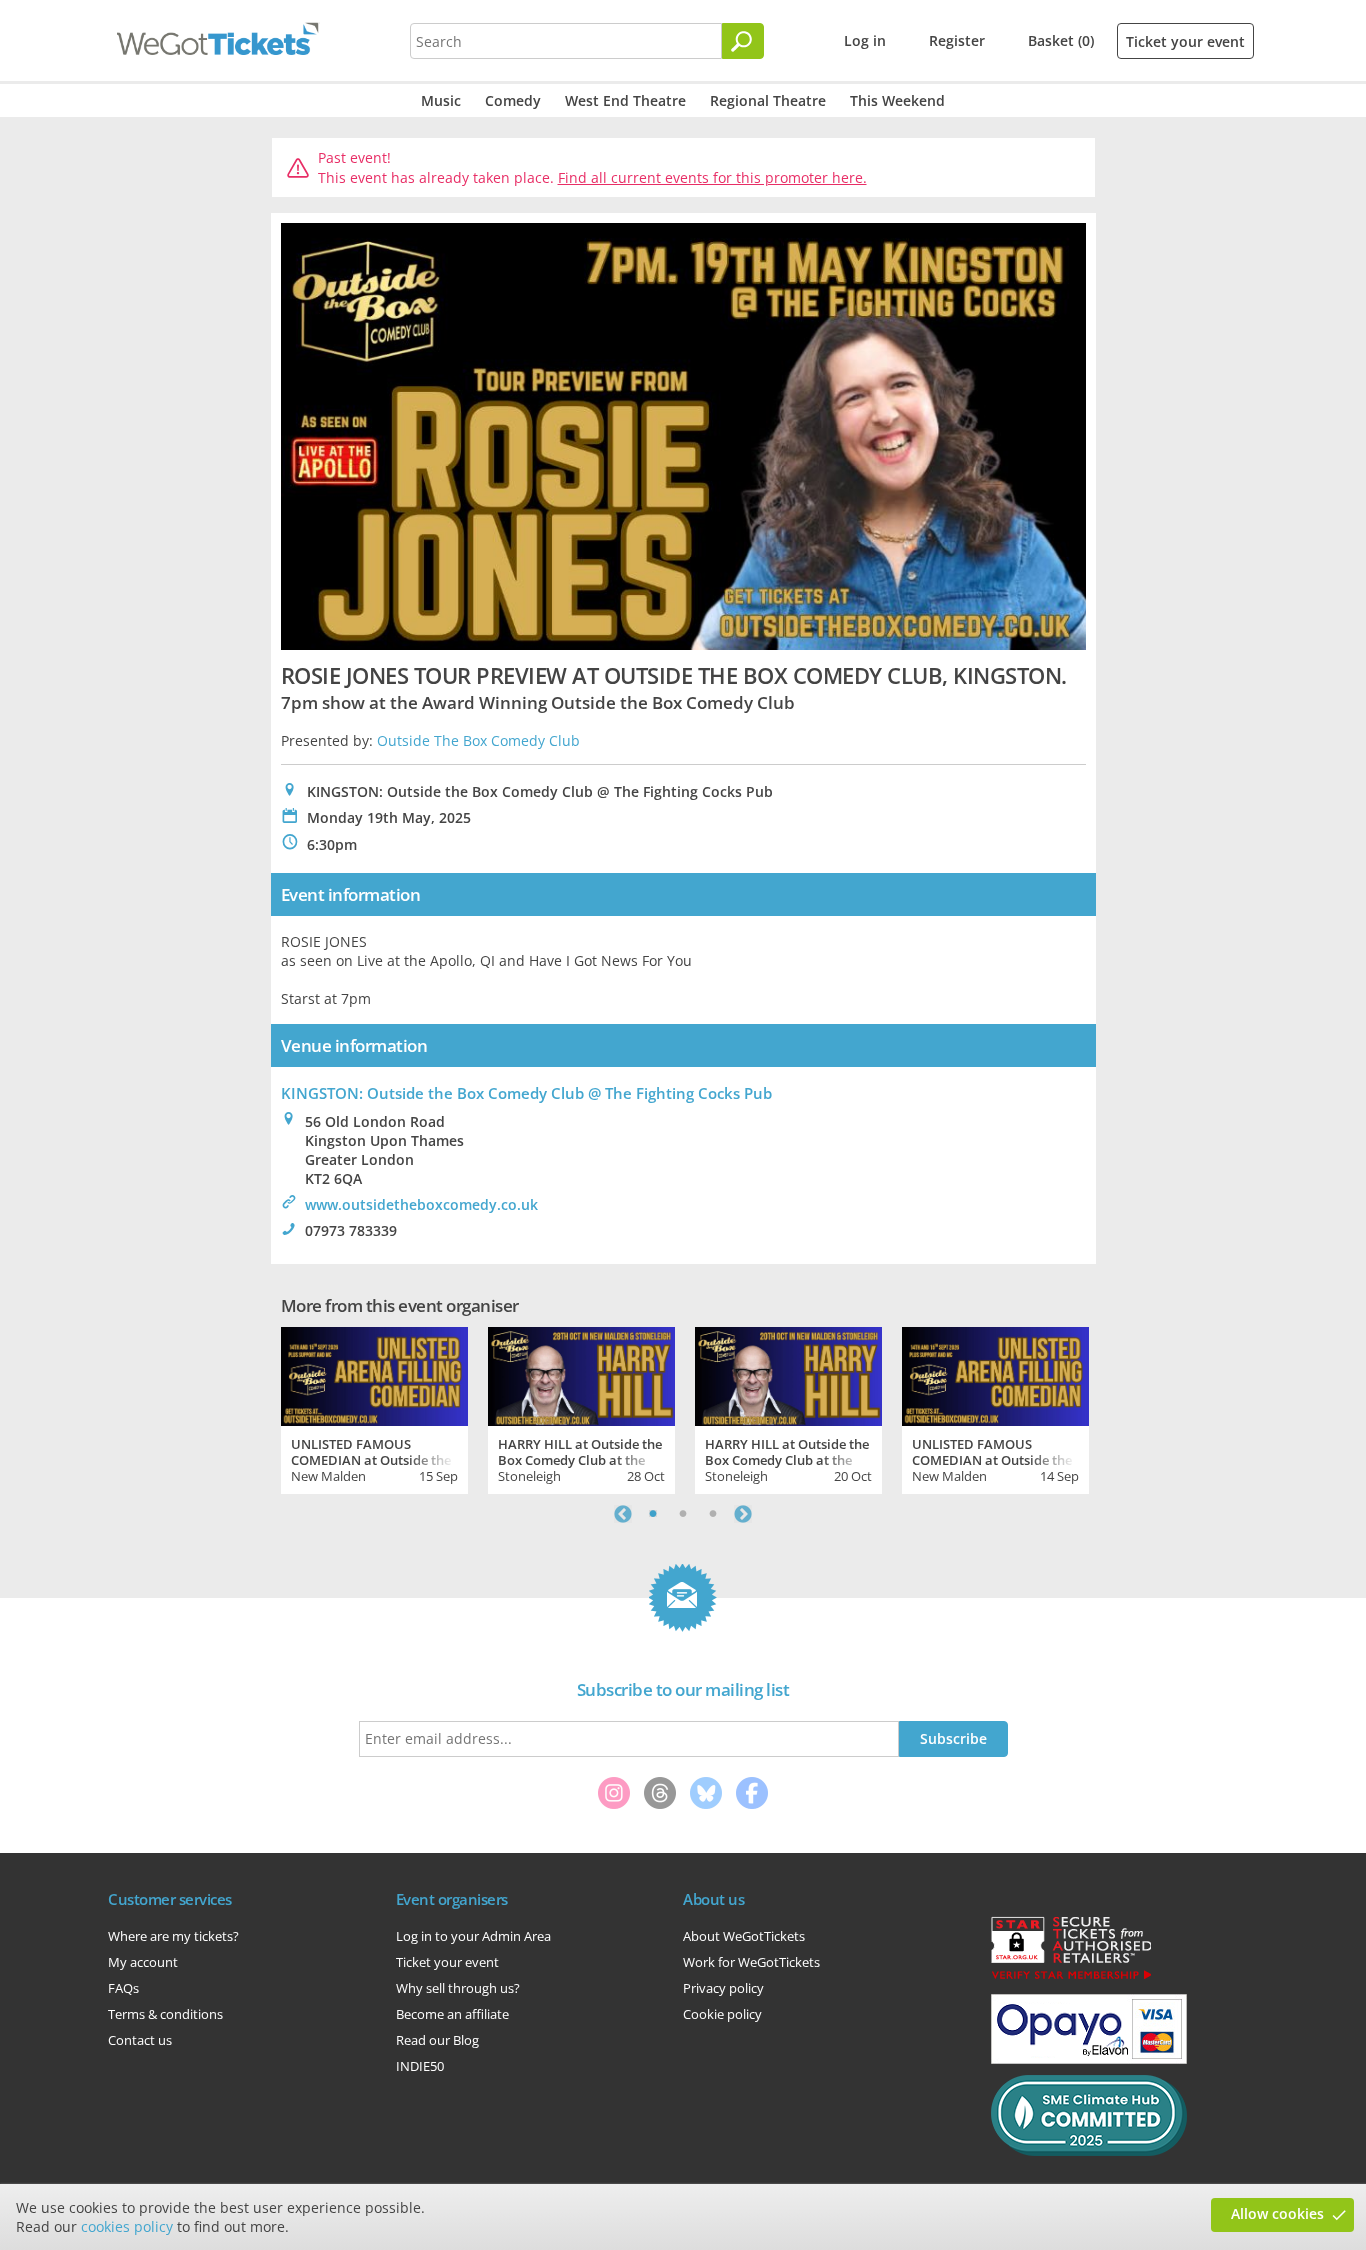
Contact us (140, 2040)
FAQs (123, 1988)
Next (743, 1514)
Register (957, 40)
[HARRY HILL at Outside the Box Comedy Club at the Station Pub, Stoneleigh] (581, 1374)
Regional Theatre (768, 100)
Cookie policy (722, 2014)
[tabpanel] (374, 1408)
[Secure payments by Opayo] (1089, 2059)
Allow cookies (1277, 2213)
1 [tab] (653, 1514)
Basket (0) (1061, 40)
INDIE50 (420, 2066)
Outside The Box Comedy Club (478, 740)
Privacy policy (723, 1988)
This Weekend (897, 100)
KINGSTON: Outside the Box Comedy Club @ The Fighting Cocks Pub (526, 1093)
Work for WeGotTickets (751, 1962)
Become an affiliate (452, 2014)
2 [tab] (683, 1514)
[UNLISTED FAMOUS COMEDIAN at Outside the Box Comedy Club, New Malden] (374, 1374)
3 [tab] (713, 1514)
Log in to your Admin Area (473, 1936)
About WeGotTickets (744, 1936)
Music (441, 100)
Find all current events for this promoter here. (712, 177)
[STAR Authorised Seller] (1071, 1978)
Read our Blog (437, 2040)
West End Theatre (625, 100)
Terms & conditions (165, 2014)
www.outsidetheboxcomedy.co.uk (421, 1204)
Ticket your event (1185, 41)
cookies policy (127, 2226)
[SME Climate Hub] (1089, 2151)
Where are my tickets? (173, 1936)
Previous (623, 1514)
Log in (865, 40)
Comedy (513, 100)
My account (143, 1962)
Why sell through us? (458, 1988)
